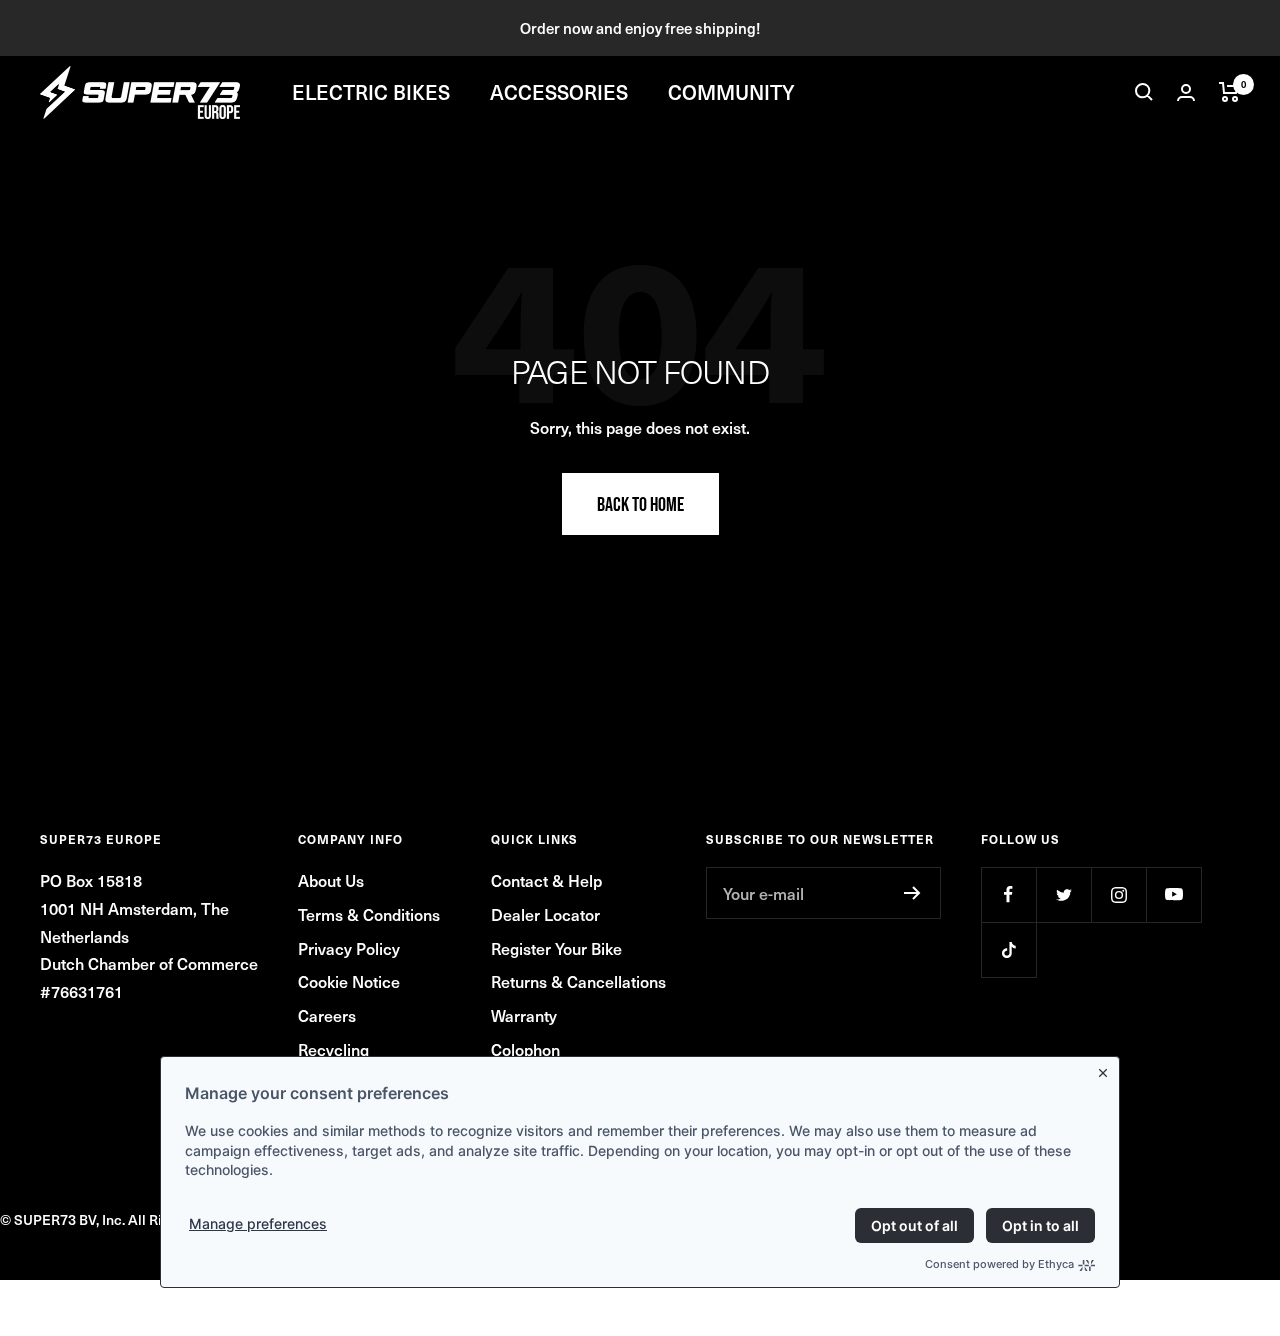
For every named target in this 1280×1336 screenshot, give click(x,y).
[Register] (912, 893)
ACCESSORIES (559, 92)
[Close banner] (1107, 1069)
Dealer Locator (545, 914)
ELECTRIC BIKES (371, 92)
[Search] (1144, 92)
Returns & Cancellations (578, 981)
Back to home (640, 504)
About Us (331, 880)
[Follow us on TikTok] (1008, 949)
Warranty (524, 1015)
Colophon (525, 1049)
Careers (327, 1015)
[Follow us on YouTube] (1173, 894)
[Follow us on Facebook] (1008, 894)
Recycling (333, 1049)
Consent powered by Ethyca (999, 1264)
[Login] (1186, 92)
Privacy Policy (349, 948)
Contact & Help (546, 880)
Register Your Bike (556, 948)
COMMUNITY (731, 92)
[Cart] (1229, 92)
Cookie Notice (349, 981)
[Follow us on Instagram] (1118, 894)
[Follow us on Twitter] (1063, 894)
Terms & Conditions (369, 914)
